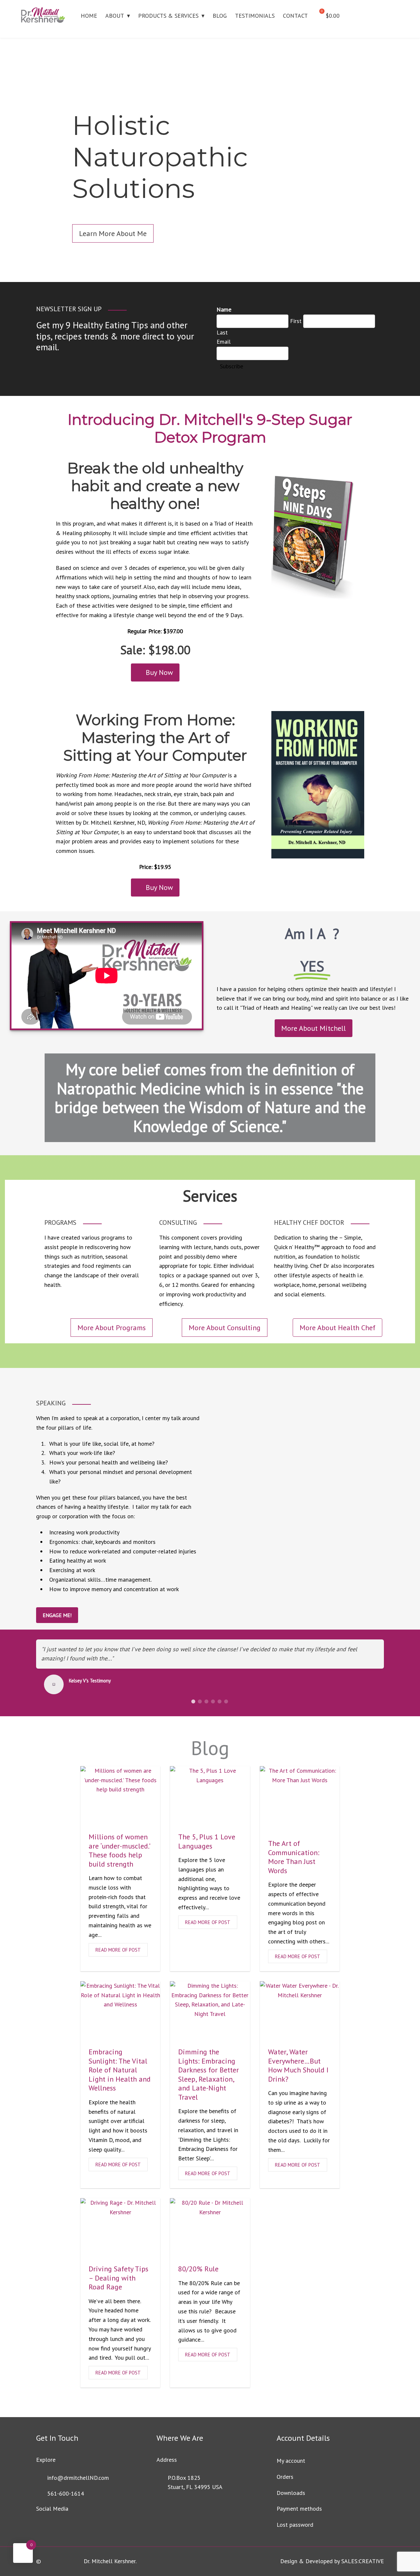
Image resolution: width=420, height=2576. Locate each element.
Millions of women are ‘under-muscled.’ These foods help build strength (119, 1850)
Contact (295, 16)
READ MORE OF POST (118, 1950)
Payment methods (299, 2509)
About (115, 16)
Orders (285, 2477)
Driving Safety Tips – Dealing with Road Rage (118, 2278)
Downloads (291, 2493)
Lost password (295, 2525)
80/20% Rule (198, 2269)
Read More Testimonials (93, 1688)
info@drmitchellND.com (78, 2478)
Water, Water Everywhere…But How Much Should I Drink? (298, 2065)
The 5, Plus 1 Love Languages (207, 1841)
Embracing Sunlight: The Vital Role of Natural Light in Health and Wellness (120, 2070)
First (296, 321)
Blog (220, 16)
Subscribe (231, 366)
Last (222, 332)
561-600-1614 (66, 2493)
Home (89, 16)
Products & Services (168, 16)
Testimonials (255, 16)
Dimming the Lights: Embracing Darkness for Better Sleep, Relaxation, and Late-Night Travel (209, 2074)
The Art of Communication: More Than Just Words (294, 1857)
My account (291, 2461)
